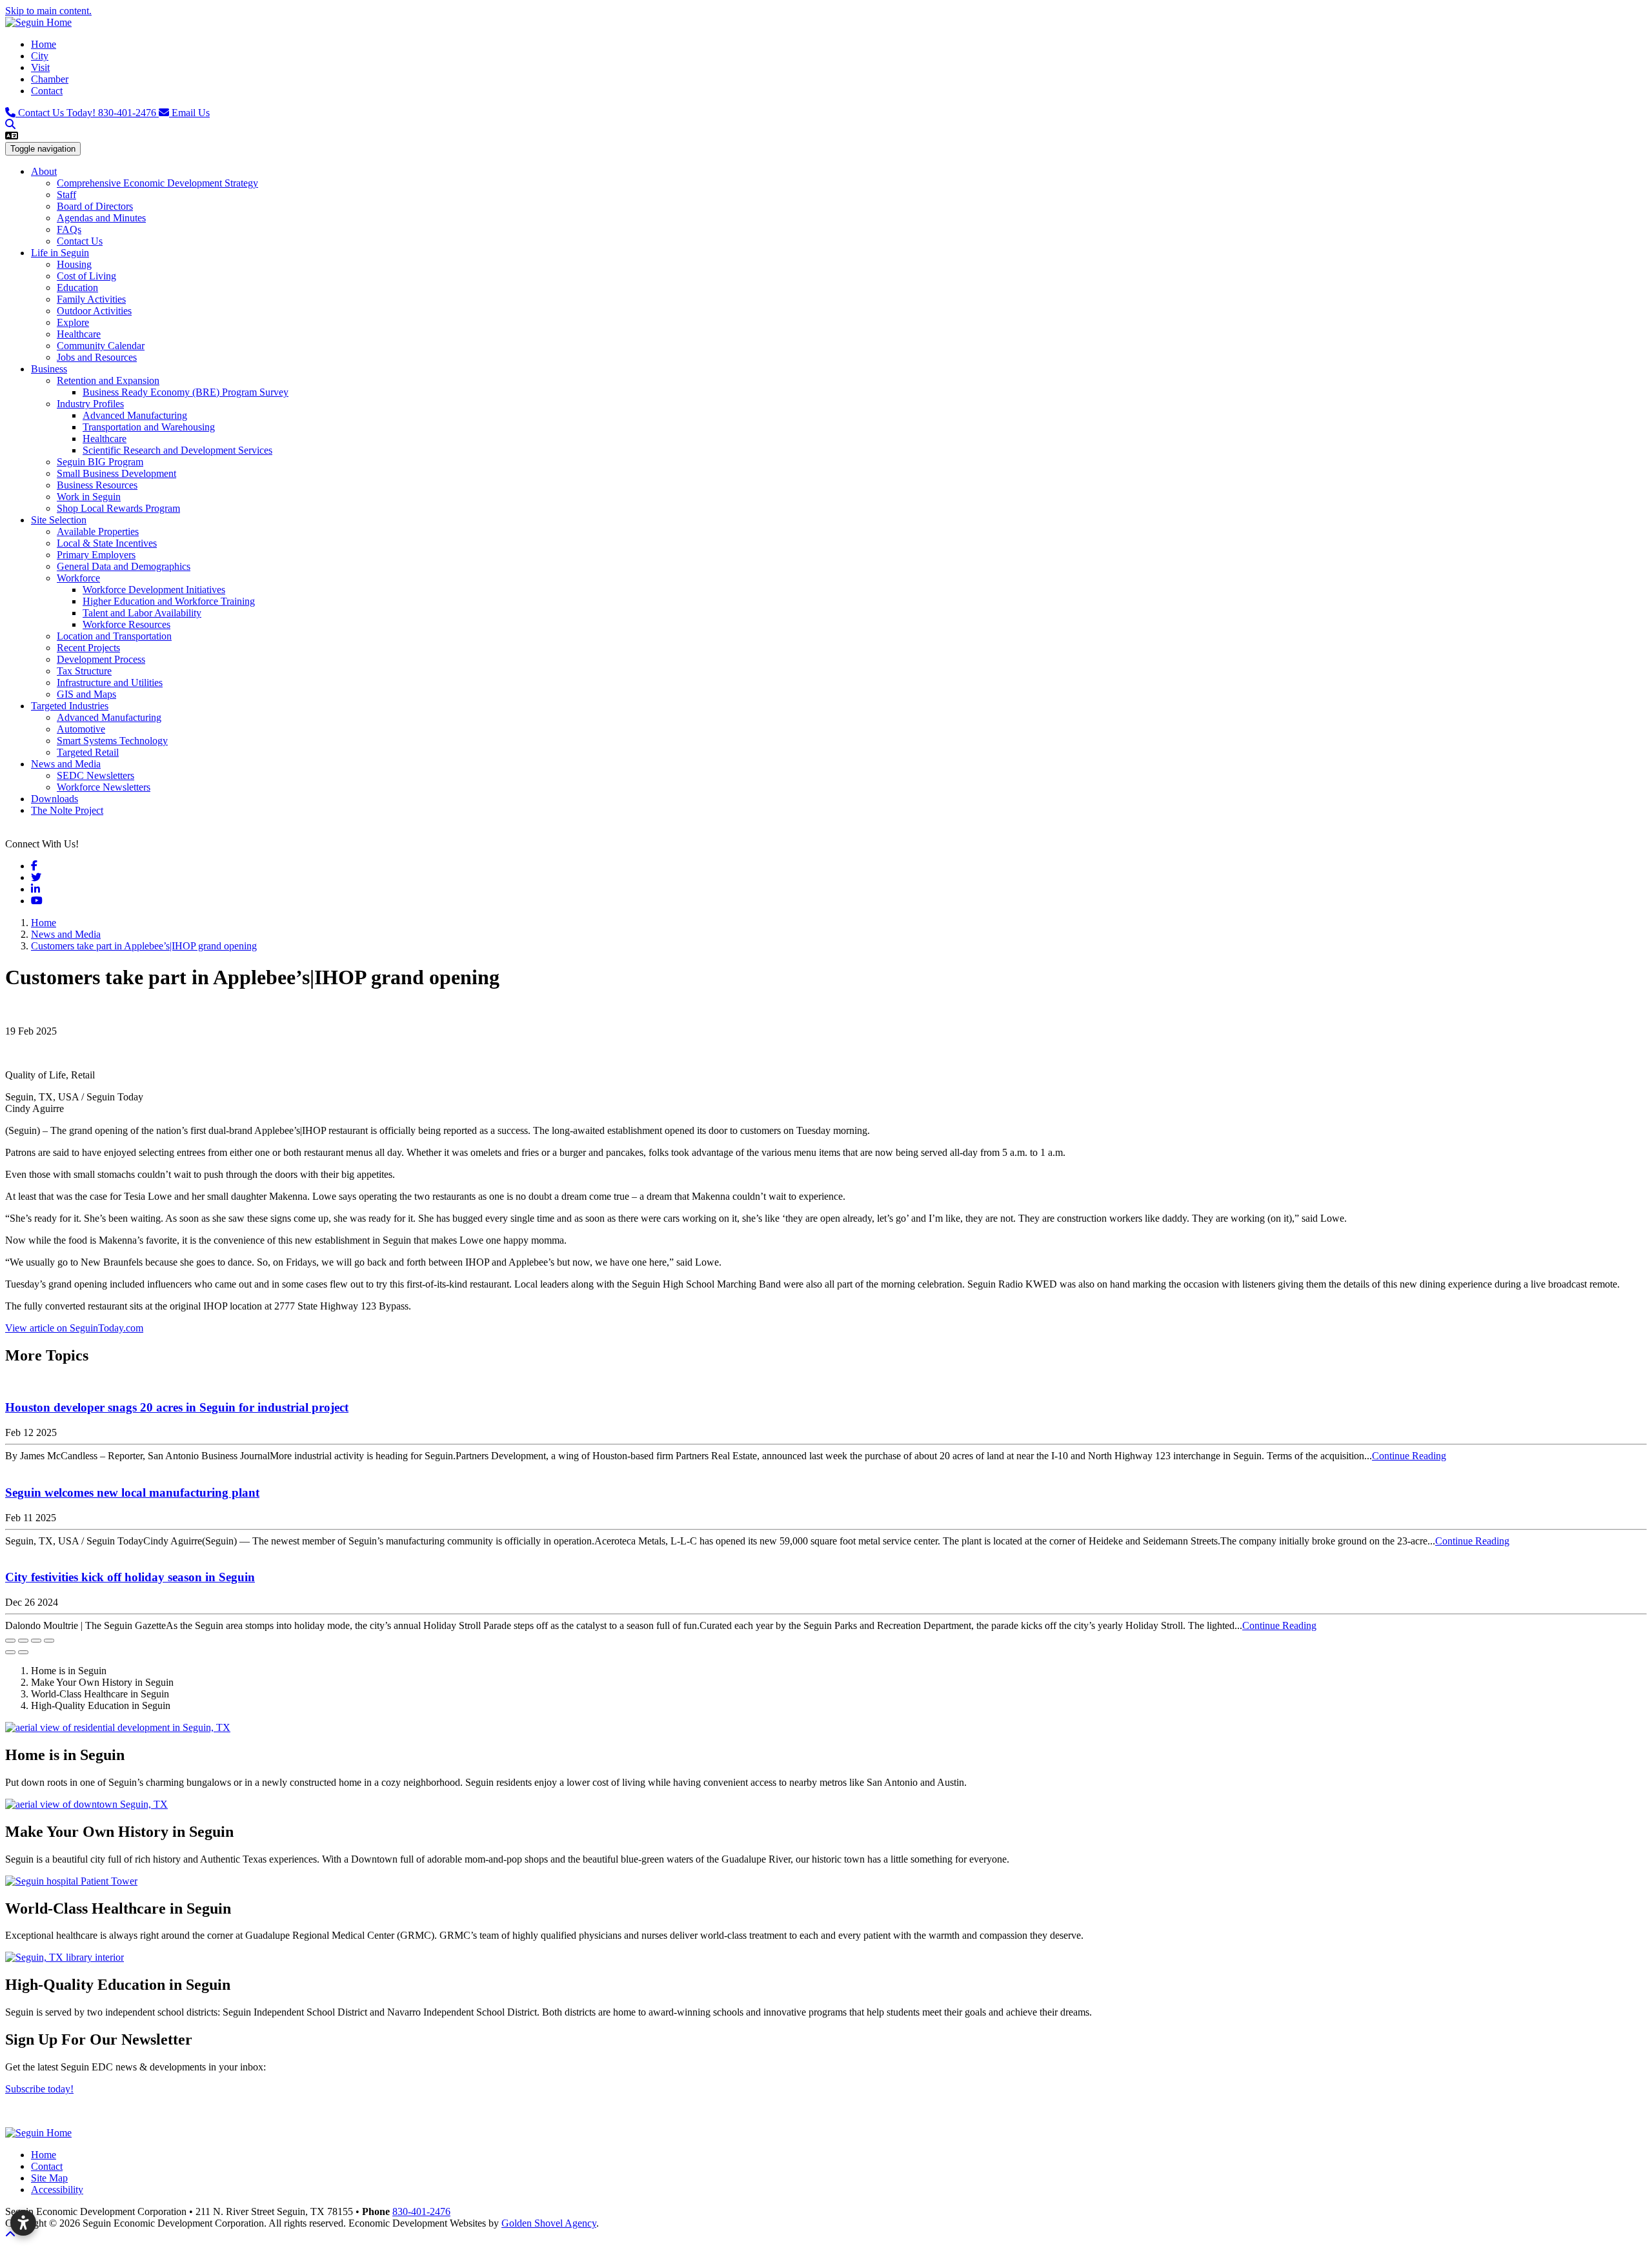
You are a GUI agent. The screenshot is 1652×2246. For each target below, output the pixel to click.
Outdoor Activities (94, 311)
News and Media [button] (66, 764)
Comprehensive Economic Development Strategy (157, 183)
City (40, 56)
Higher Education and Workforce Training (169, 601)
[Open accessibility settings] (23, 2223)
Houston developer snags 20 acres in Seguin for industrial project (177, 1407)
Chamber (50, 79)
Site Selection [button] (59, 520)
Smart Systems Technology (112, 741)
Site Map (49, 2178)
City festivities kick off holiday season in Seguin (130, 1577)
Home (44, 44)
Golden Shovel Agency (549, 2223)
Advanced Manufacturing (135, 415)
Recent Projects (88, 648)
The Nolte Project (67, 810)
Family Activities (91, 299)
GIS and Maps (86, 694)
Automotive (81, 729)
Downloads (55, 799)
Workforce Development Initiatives (154, 590)
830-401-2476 (88, 113)
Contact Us (80, 241)
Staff (66, 195)
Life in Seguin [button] (60, 253)
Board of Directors (95, 206)
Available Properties (98, 531)
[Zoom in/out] (49, 1641)
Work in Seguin (89, 497)
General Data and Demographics (124, 566)
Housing (74, 264)
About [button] (44, 171)
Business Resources (97, 485)
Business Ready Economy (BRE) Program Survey (186, 392)
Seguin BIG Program (100, 462)
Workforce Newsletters (104, 787)
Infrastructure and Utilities (110, 683)
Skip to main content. (48, 11)
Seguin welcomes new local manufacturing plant (132, 1492)
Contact (47, 91)
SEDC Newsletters (96, 775)
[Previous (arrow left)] (10, 1652)
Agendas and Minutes (101, 218)
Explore (73, 322)
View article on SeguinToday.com (74, 1328)
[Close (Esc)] (10, 1641)
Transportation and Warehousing (149, 427)
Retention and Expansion (108, 380)
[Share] (23, 1641)
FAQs (69, 229)
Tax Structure (84, 671)
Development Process (101, 659)
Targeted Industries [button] (70, 706)
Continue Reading (1409, 1456)
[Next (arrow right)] (23, 1652)
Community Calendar (101, 346)
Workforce (78, 578)
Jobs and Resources (97, 357)
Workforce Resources (126, 624)
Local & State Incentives (107, 543)
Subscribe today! (39, 2089)
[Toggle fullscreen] (36, 1641)
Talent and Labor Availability (142, 613)
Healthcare (79, 334)
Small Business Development (116, 473)
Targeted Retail (88, 752)
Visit (40, 67)
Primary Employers (96, 555)
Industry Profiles (90, 404)
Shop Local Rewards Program (118, 508)
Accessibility (57, 2190)
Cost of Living (86, 276)
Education (77, 288)
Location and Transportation (114, 636)
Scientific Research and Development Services (177, 450)
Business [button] (49, 369)
